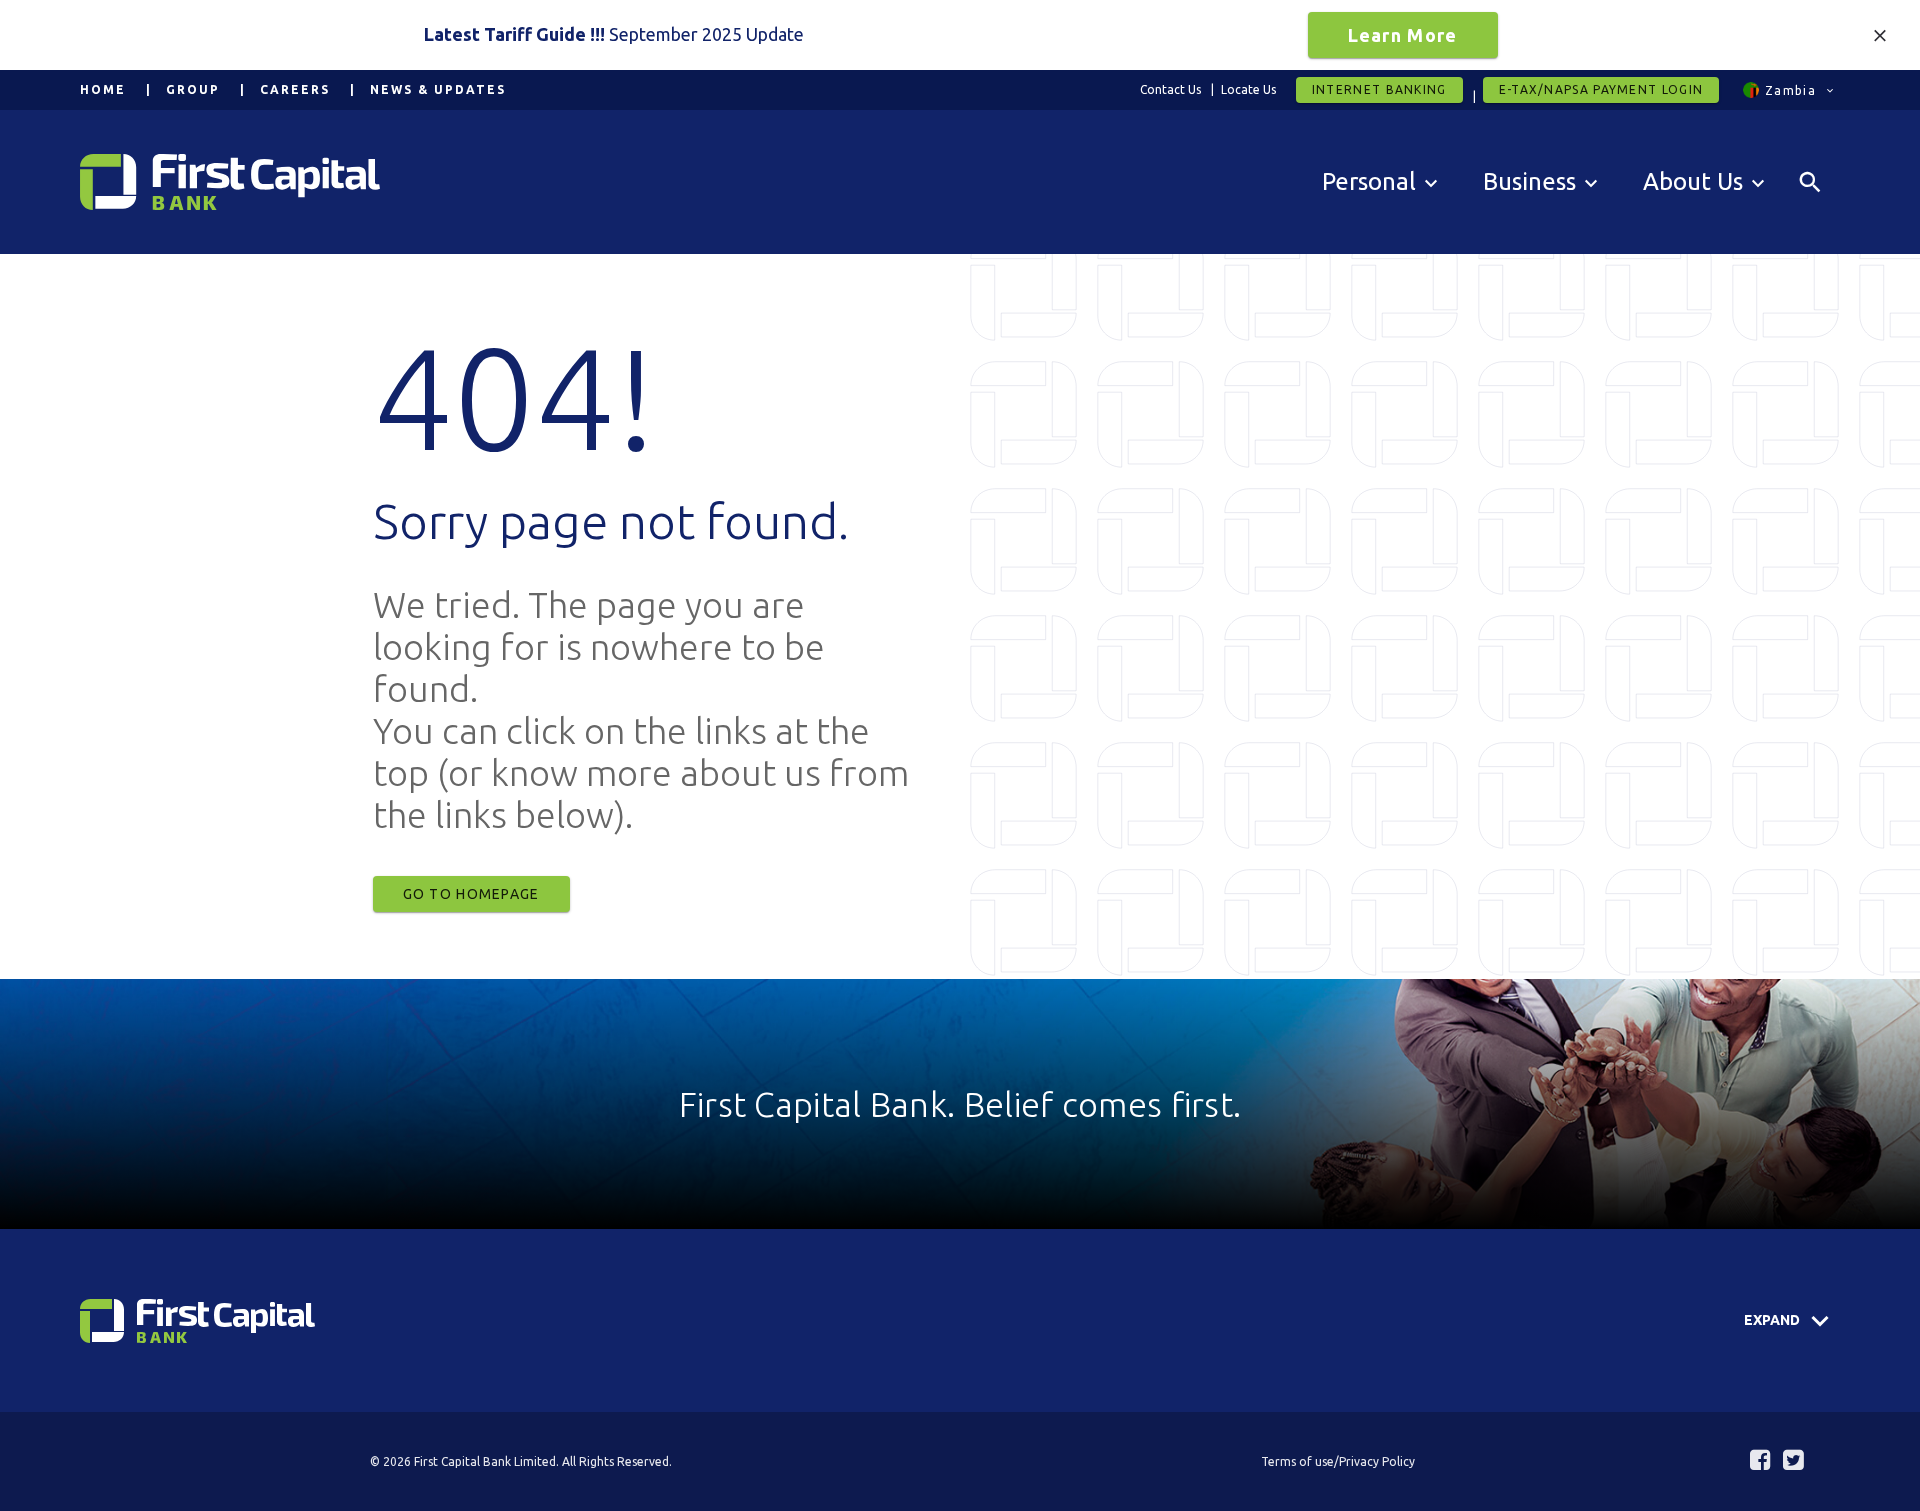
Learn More (1403, 35)
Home (103, 89)
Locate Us (1248, 89)
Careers (295, 89)
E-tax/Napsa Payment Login (1601, 89)
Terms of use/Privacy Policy (1338, 1461)
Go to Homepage (471, 894)
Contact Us (1170, 89)
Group (193, 89)
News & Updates (438, 89)
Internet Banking (1379, 89)
